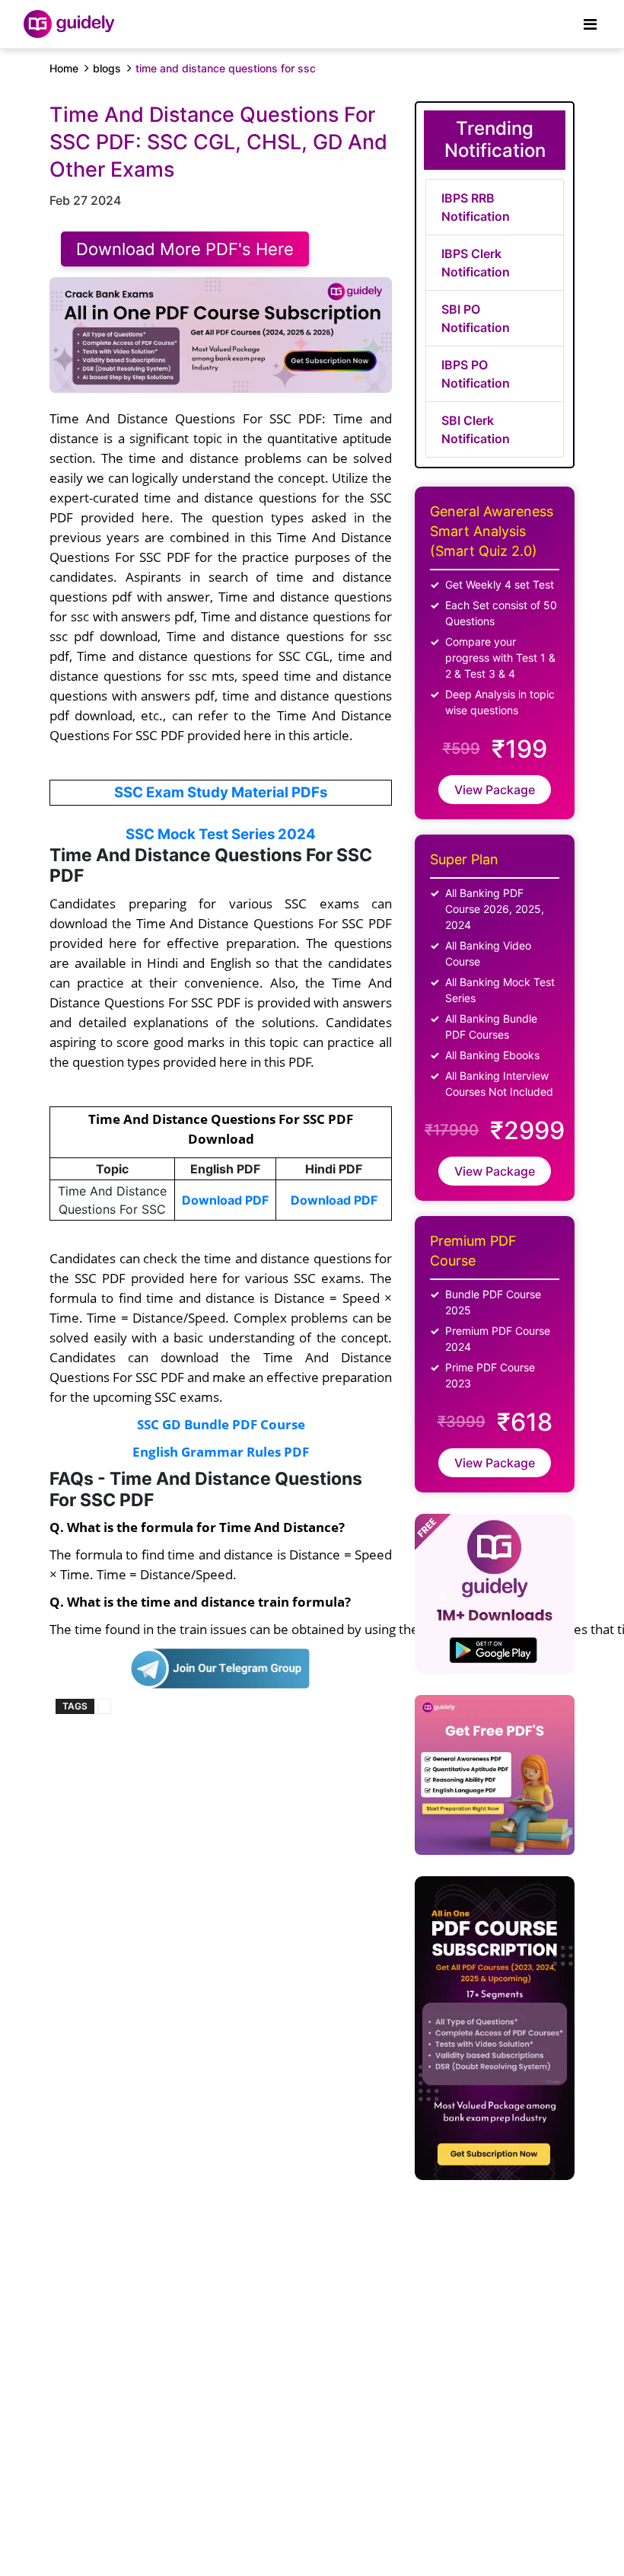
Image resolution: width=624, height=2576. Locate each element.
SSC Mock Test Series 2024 (221, 834)
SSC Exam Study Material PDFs (221, 792)
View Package (495, 790)
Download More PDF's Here (185, 249)
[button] (221, 1564)
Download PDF (225, 1200)
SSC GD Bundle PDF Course (221, 1424)
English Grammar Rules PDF (221, 1451)
